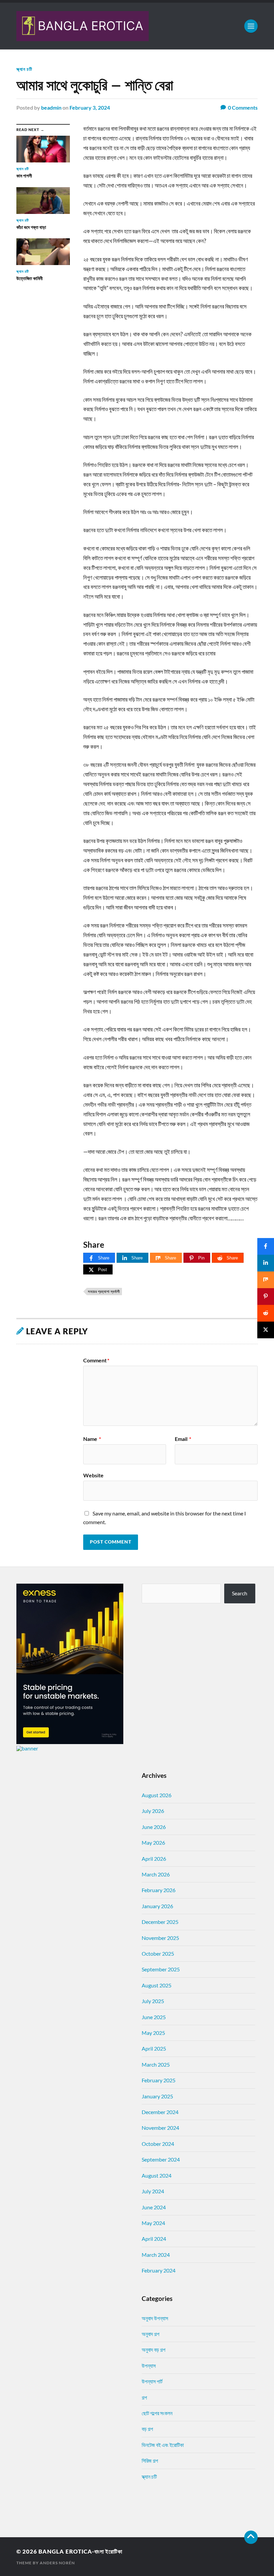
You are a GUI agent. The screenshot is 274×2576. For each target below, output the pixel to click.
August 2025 (157, 1985)
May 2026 (153, 1843)
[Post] (266, 1330)
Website (93, 1475)
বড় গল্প (147, 2429)
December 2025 (160, 1922)
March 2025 (156, 2064)
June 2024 (154, 2207)
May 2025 (153, 2033)
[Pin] (266, 1297)
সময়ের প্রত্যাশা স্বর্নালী (104, 1291)
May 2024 (153, 2223)
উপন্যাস (149, 2366)
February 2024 (159, 2270)
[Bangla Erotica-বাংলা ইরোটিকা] (137, 26)
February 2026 (159, 1890)
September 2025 (161, 1969)
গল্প (144, 2397)
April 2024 (154, 2239)
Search (240, 1593)
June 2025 (154, 2017)
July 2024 (153, 2191)
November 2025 (160, 1938)
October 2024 (158, 2144)
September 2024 (161, 2159)
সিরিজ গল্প (150, 2461)
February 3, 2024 (90, 107)
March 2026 (156, 1874)
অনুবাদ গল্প (151, 2334)
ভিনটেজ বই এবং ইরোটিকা (163, 2445)
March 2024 (156, 2255)
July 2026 (153, 1811)
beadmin (51, 107)
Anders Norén (57, 2563)
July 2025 (153, 2001)
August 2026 (157, 1795)
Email (183, 1439)
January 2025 (157, 2096)
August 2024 (157, 2175)
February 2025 (159, 2080)
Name (92, 1439)
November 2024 (160, 2128)
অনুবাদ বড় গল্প (154, 2350)
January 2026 (157, 1906)
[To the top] (251, 2537)
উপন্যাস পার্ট (152, 2381)
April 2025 (154, 2048)
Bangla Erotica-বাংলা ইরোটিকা (80, 2551)
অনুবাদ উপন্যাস (155, 2318)
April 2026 (154, 1859)
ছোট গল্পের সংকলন (157, 2413)
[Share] (266, 1246)
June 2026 (154, 1827)
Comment (96, 1360)
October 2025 (158, 1953)
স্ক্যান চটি (24, 69)
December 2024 (160, 2112)
